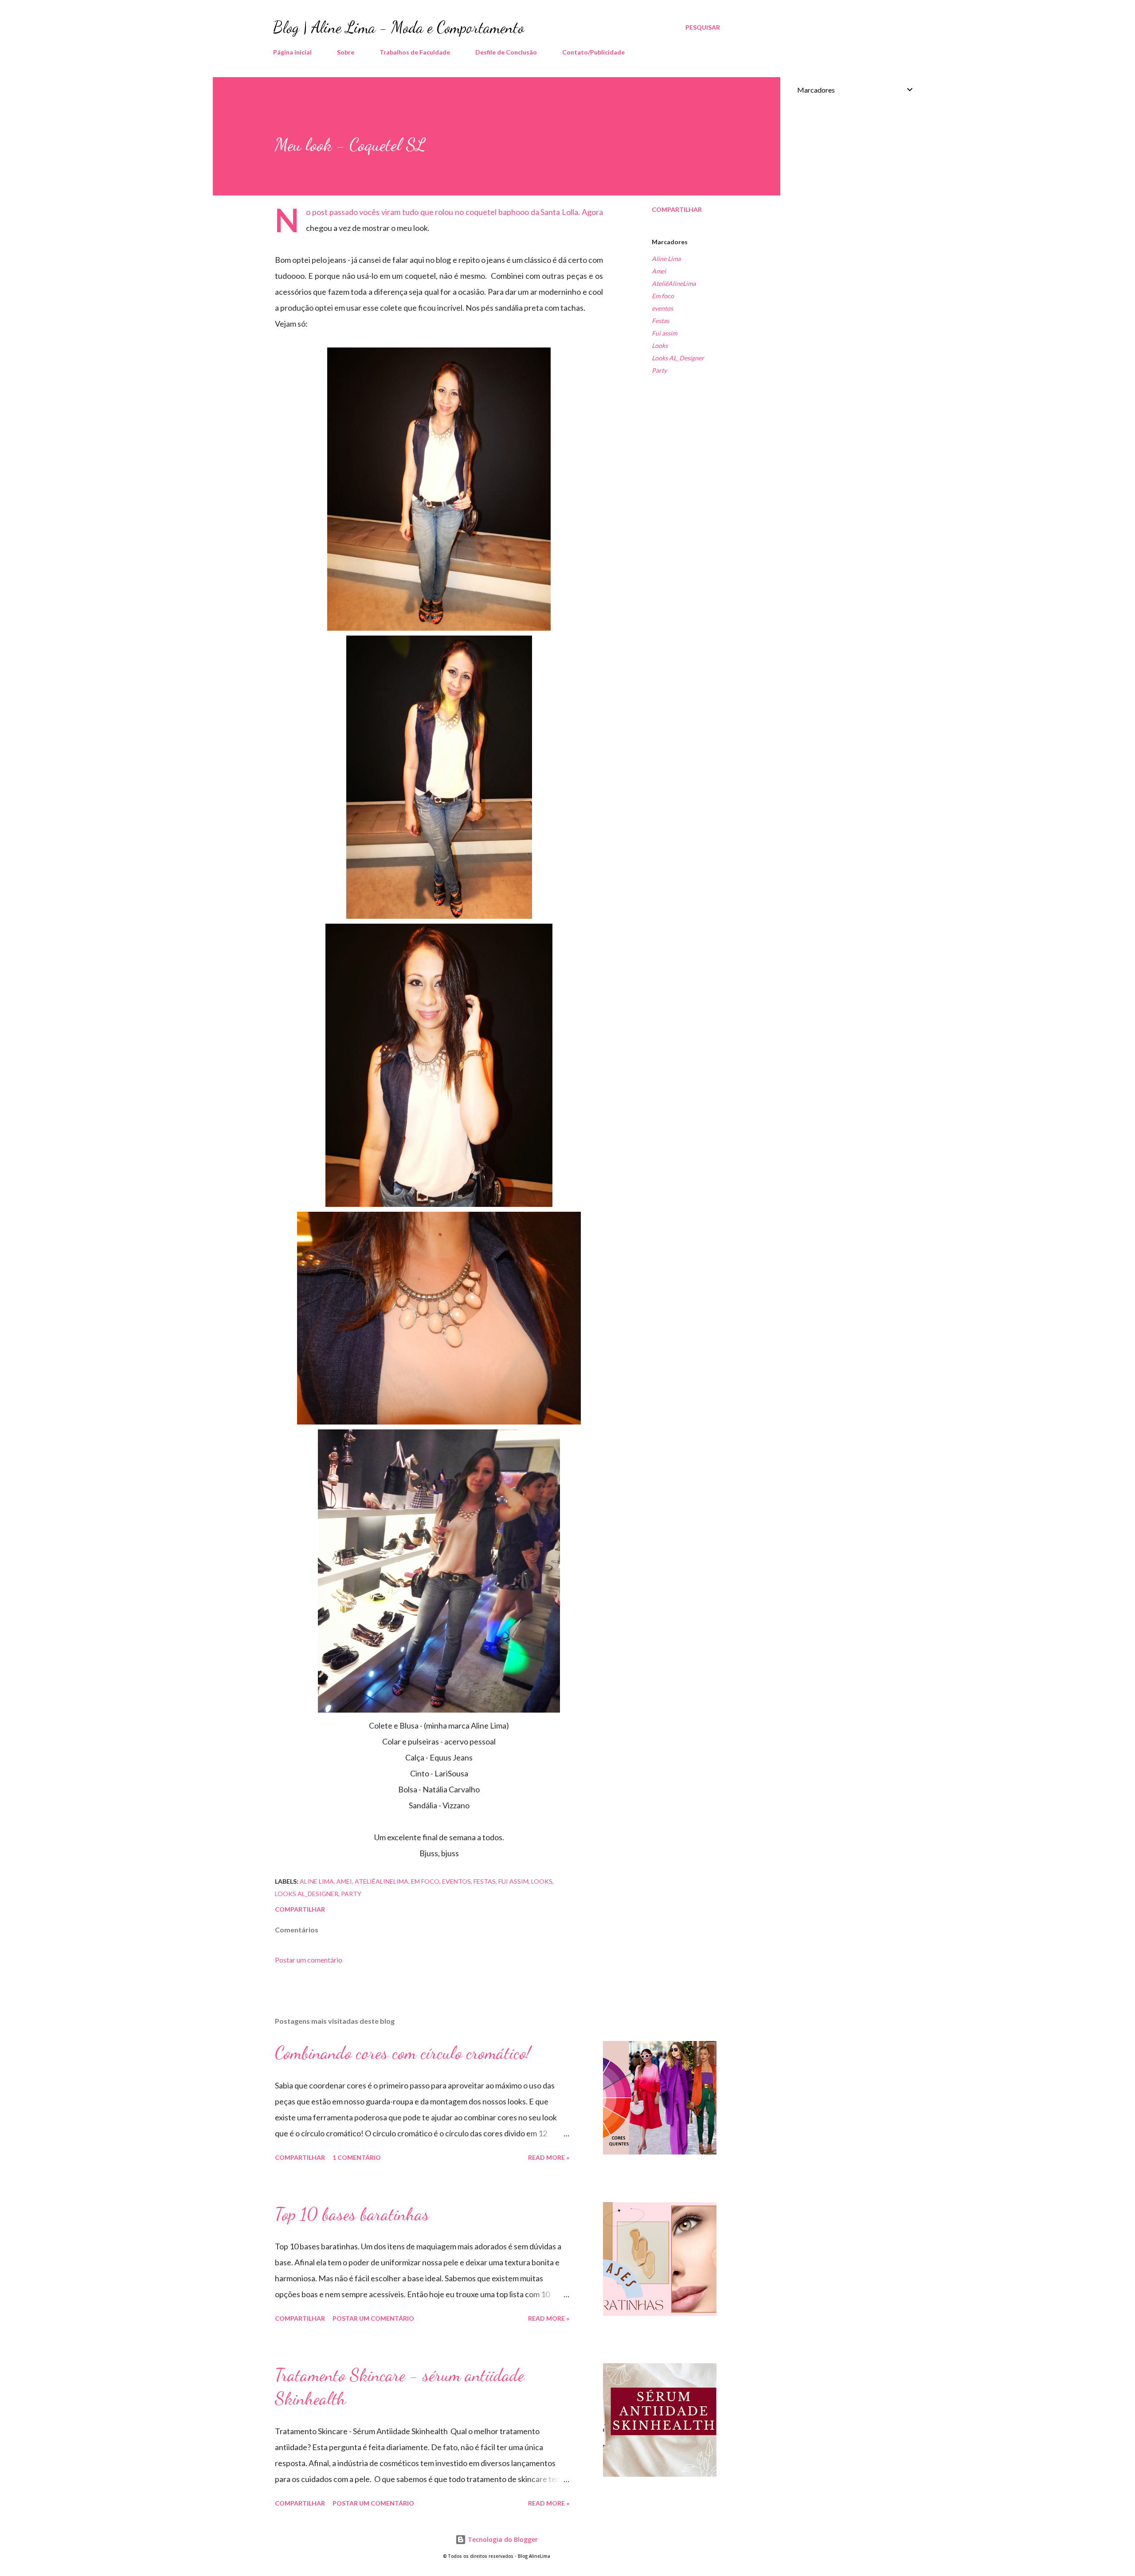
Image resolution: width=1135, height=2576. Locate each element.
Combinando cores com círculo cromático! (403, 2053)
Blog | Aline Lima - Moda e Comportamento (399, 27)
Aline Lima (666, 259)
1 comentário (357, 2157)
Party (659, 370)
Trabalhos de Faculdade (415, 52)
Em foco (663, 296)
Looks (660, 345)
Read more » (549, 2157)
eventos (662, 308)
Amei (659, 271)
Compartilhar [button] (677, 209)
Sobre (346, 52)
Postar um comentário (309, 1960)
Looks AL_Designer (678, 358)
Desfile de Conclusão (506, 52)
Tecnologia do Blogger (502, 2539)
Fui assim (664, 333)
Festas (660, 321)
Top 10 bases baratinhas (352, 2214)
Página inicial (292, 52)
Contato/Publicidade (593, 52)
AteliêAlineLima (674, 283)
